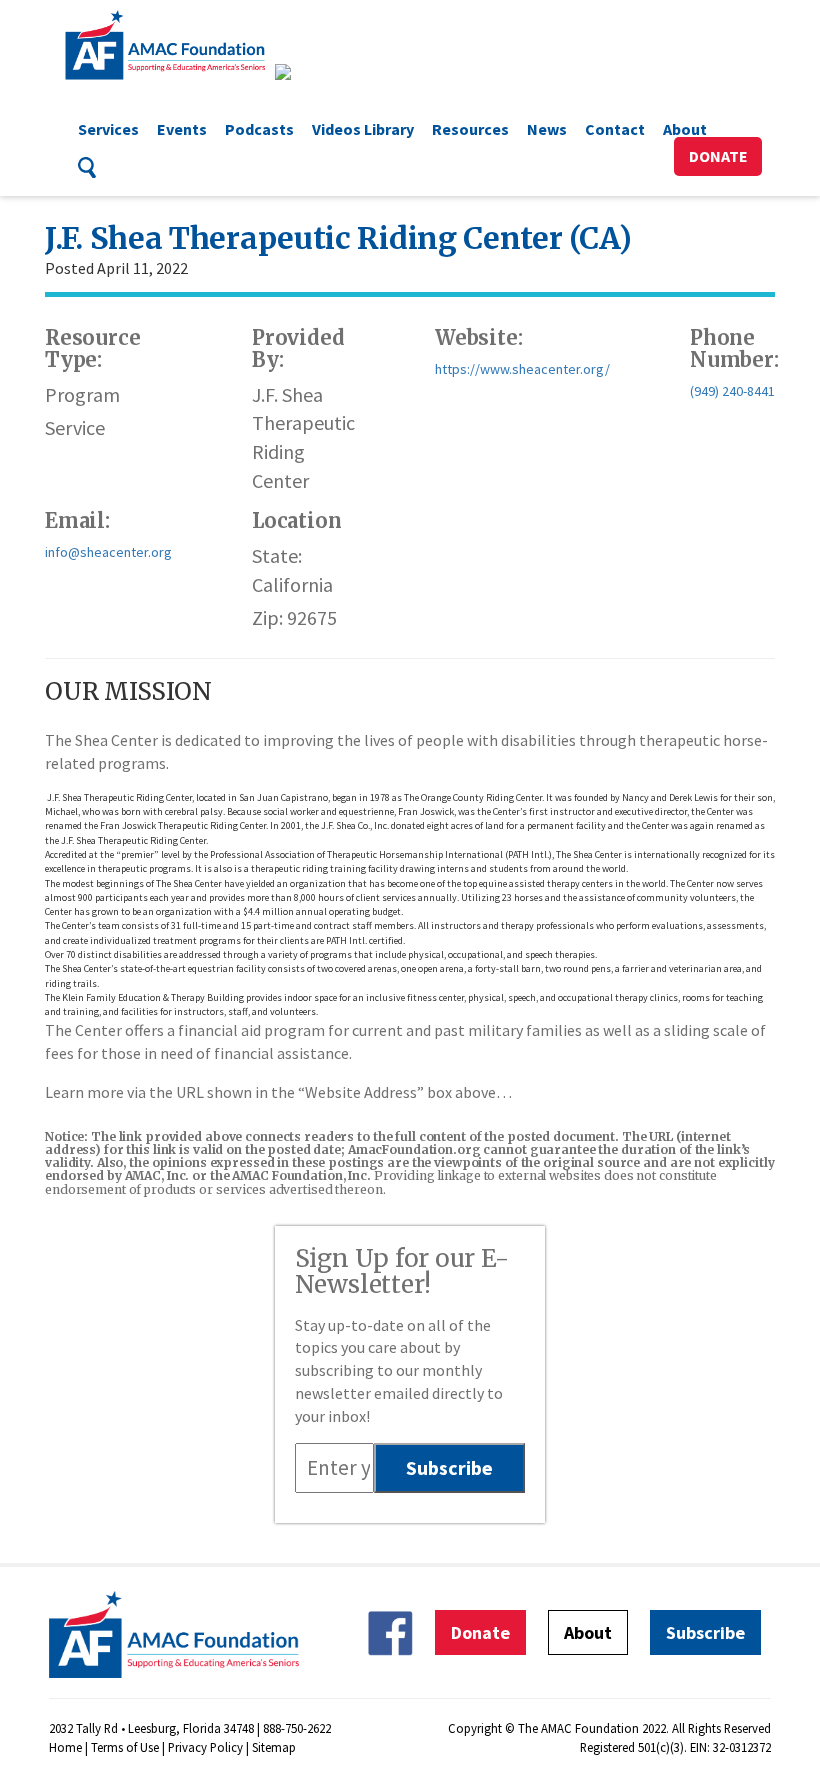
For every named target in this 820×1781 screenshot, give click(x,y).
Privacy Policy (205, 1747)
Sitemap (274, 1747)
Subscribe (705, 1632)
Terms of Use (125, 1747)
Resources (470, 129)
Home (65, 1747)
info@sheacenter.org (108, 552)
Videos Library (363, 129)
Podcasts (259, 129)
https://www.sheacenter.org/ (522, 369)
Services (108, 129)
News (547, 129)
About (685, 129)
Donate (718, 156)
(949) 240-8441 (732, 391)
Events (182, 129)
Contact (615, 129)
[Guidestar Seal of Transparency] (307, 72)
